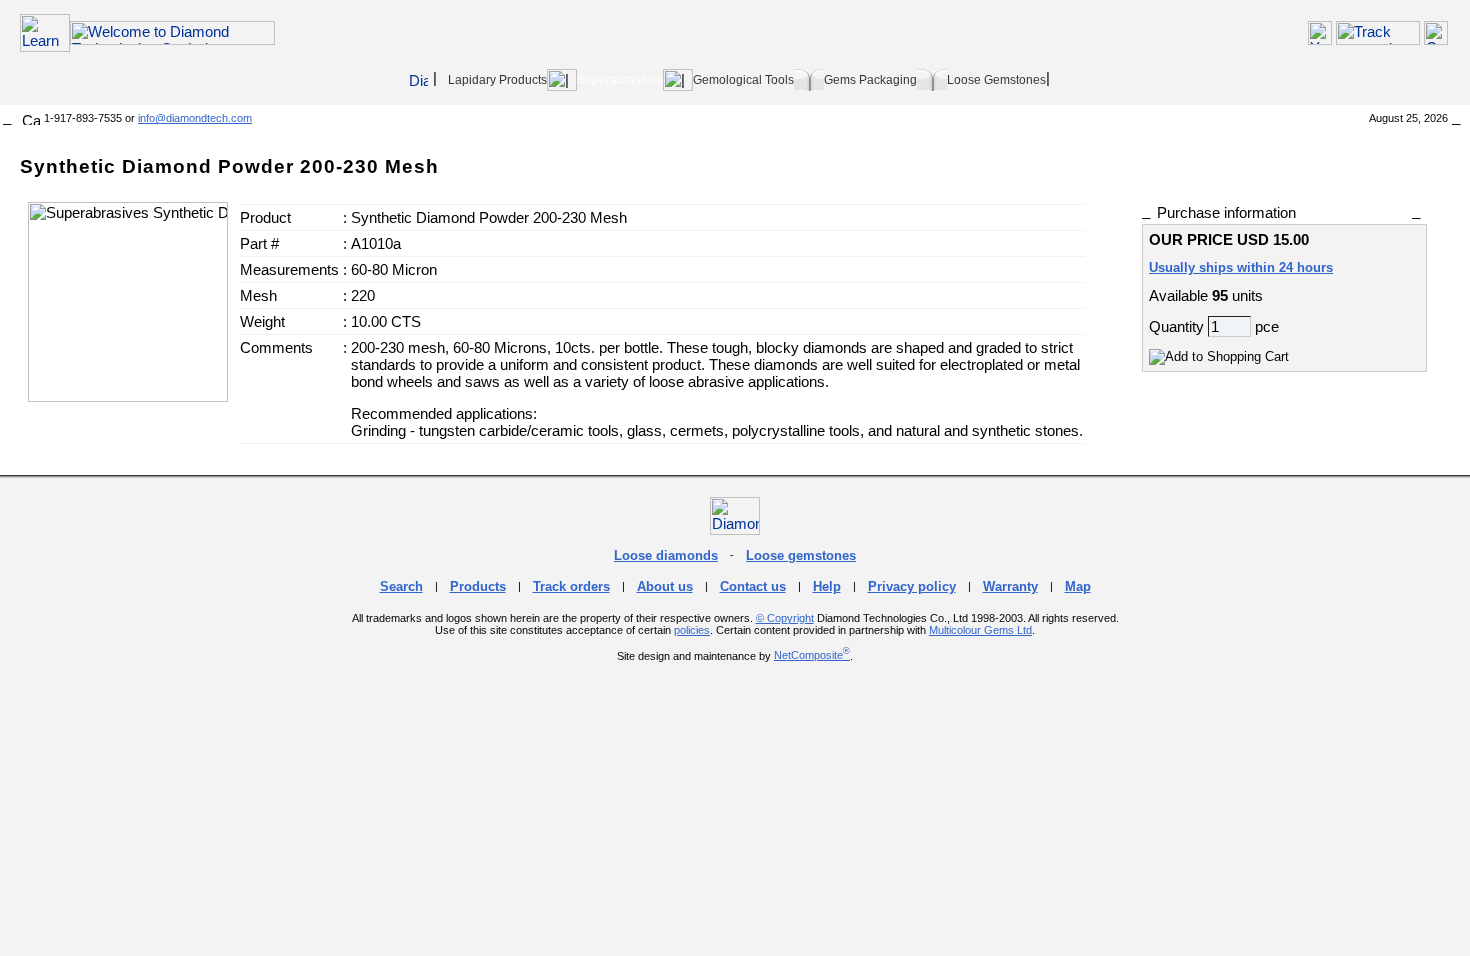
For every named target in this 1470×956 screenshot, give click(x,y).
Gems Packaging (870, 80)
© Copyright (785, 618)
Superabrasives (620, 80)
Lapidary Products (497, 80)
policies (692, 630)
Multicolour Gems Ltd (980, 630)
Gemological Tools (743, 80)
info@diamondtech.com (195, 118)
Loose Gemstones (996, 80)
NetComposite (812, 655)
